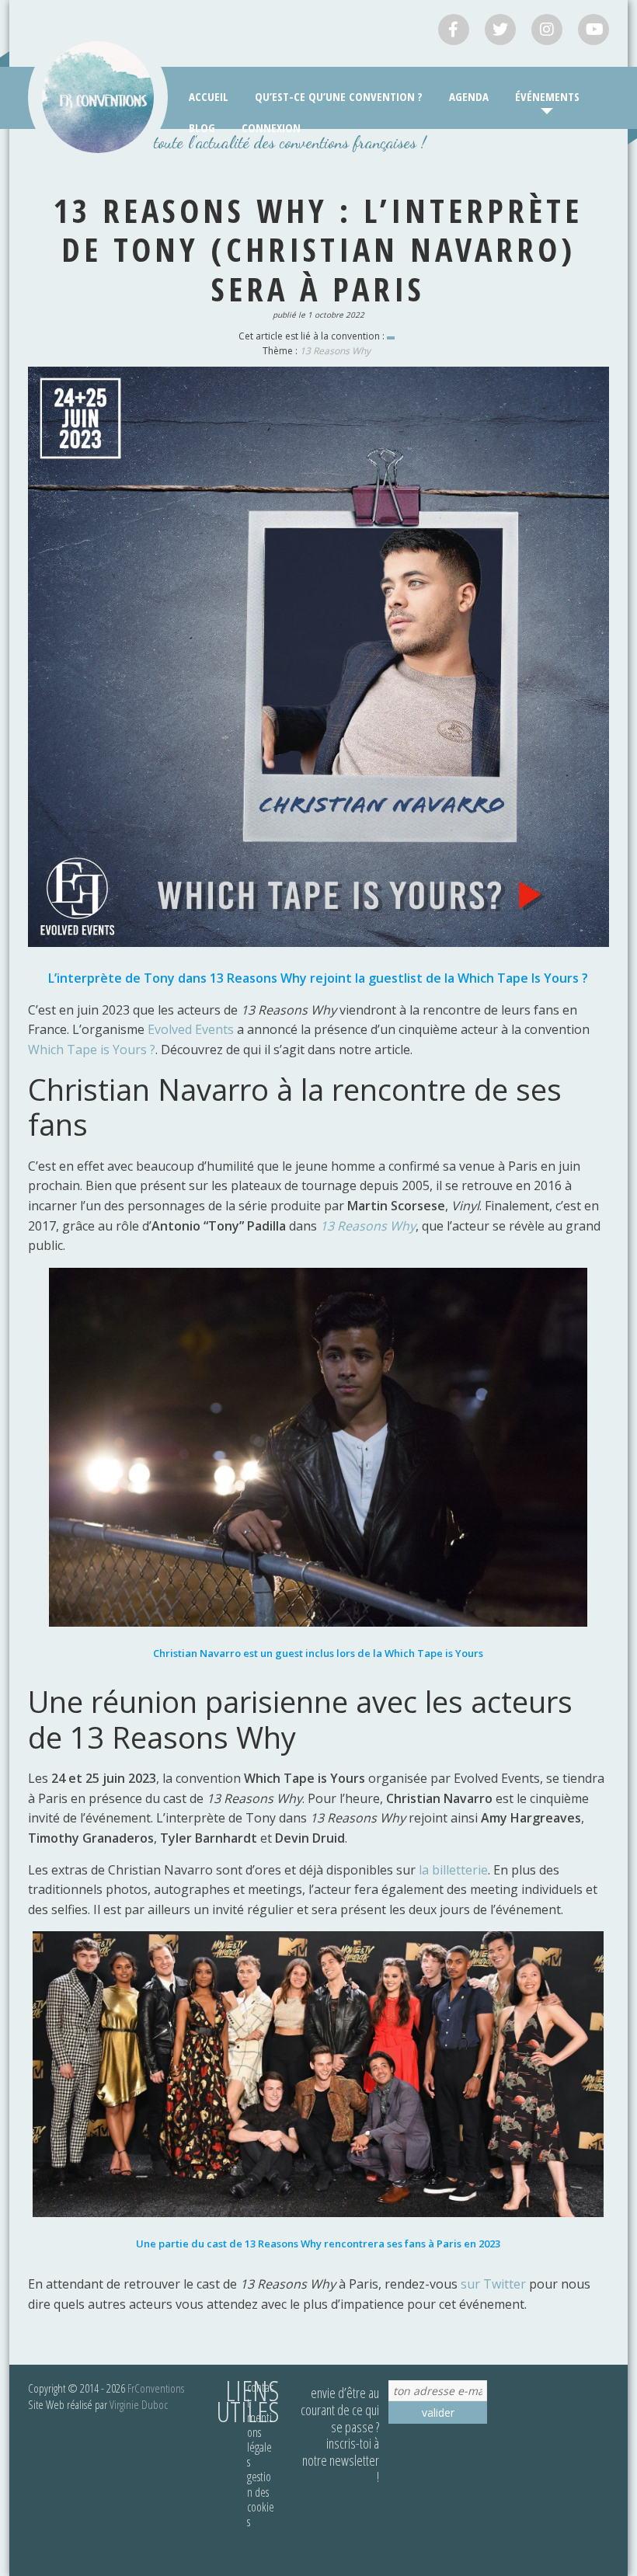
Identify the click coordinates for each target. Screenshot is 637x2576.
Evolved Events (191, 1029)
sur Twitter (493, 2284)
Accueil (209, 96)
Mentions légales (259, 2440)
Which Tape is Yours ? (92, 1050)
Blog (202, 127)
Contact (260, 2395)
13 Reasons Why (335, 351)
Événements (547, 96)
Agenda (469, 96)
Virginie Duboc (139, 2404)
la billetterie (453, 1870)
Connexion (271, 127)
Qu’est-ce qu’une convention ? (339, 96)
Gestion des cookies (261, 2499)
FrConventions (156, 2388)
